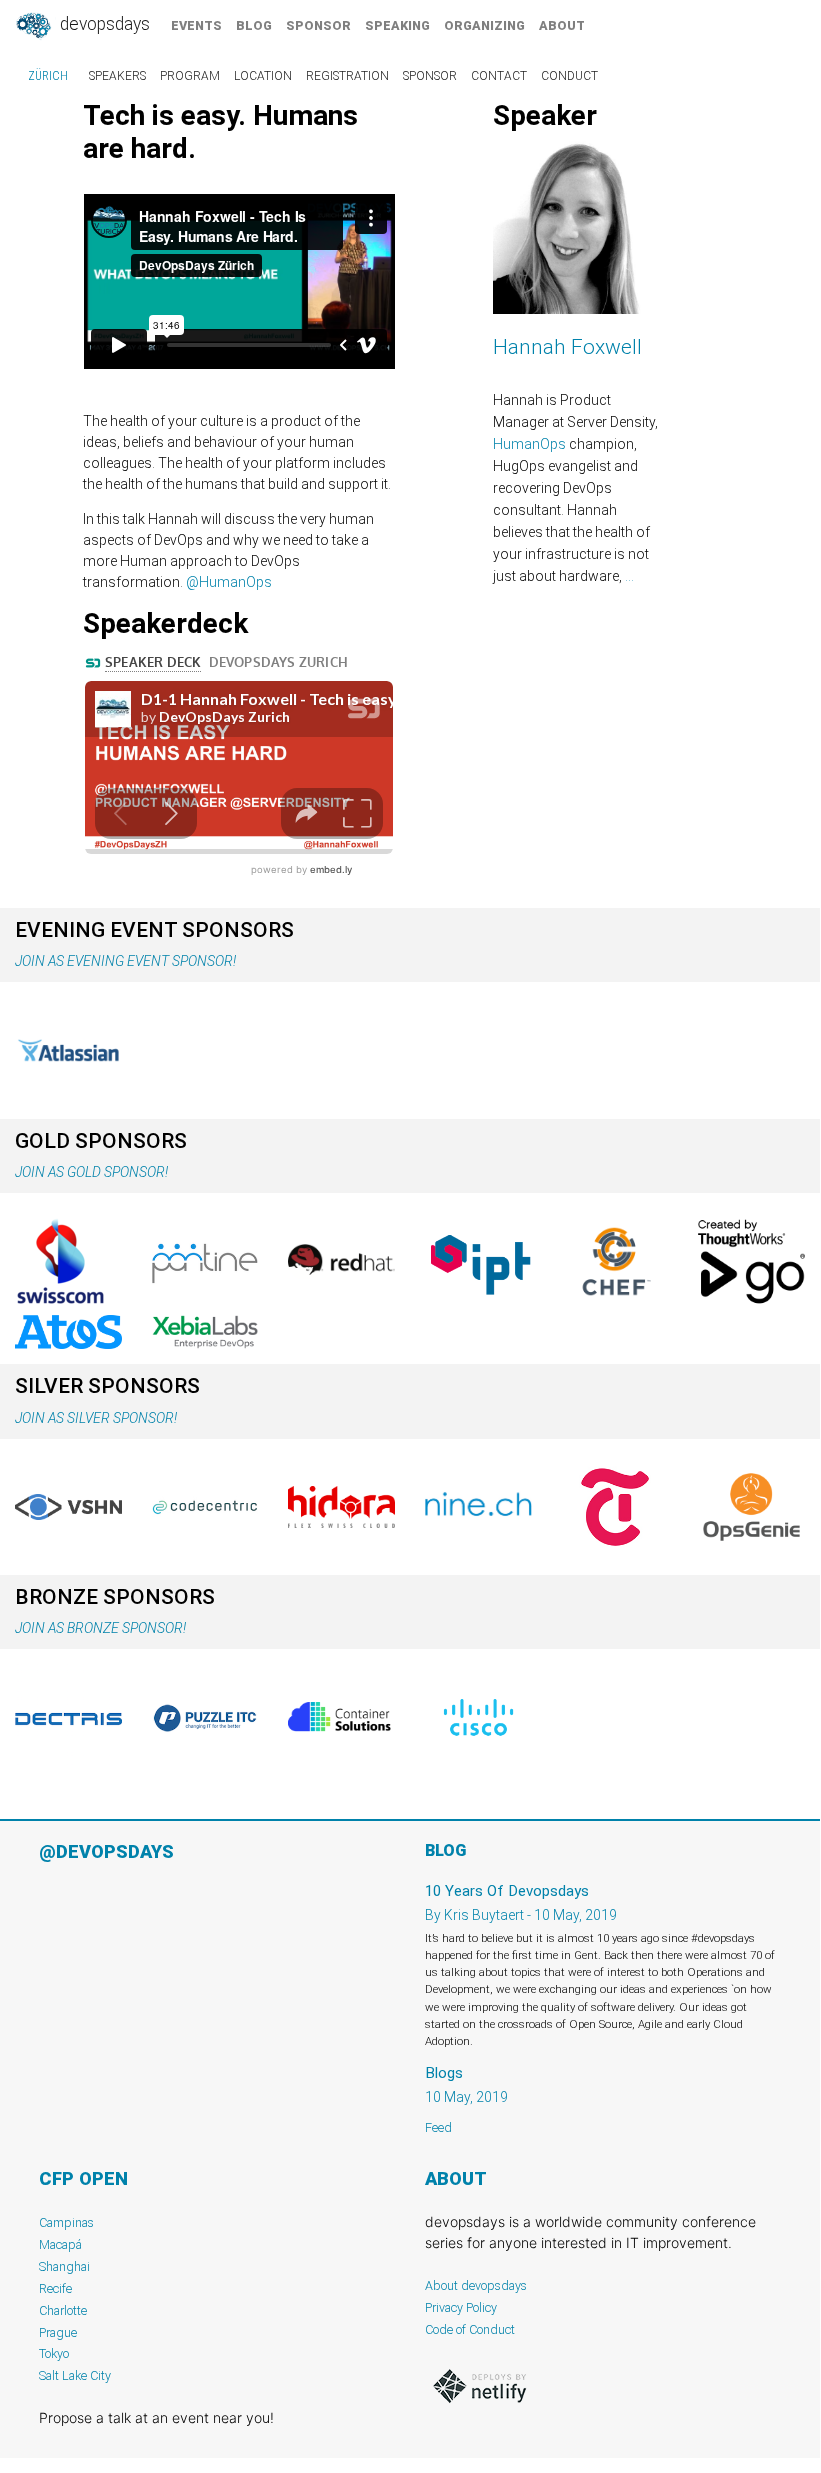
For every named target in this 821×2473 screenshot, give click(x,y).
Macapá (60, 2244)
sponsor (318, 25)
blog (254, 25)
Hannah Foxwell (567, 347)
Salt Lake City (75, 2375)
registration (347, 76)
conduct (569, 76)
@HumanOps (229, 582)
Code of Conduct (470, 2329)
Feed (438, 2127)
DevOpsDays (103, 24)
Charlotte (63, 2310)
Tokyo (54, 2353)
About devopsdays (476, 2285)
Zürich (48, 76)
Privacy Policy (461, 2307)
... (629, 576)
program (190, 76)
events (196, 25)
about (562, 25)
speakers (117, 76)
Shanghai (64, 2266)
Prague (58, 2332)
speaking (397, 25)
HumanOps (529, 444)
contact (499, 76)
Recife (55, 2288)
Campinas (66, 2222)
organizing (484, 25)
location (263, 76)
